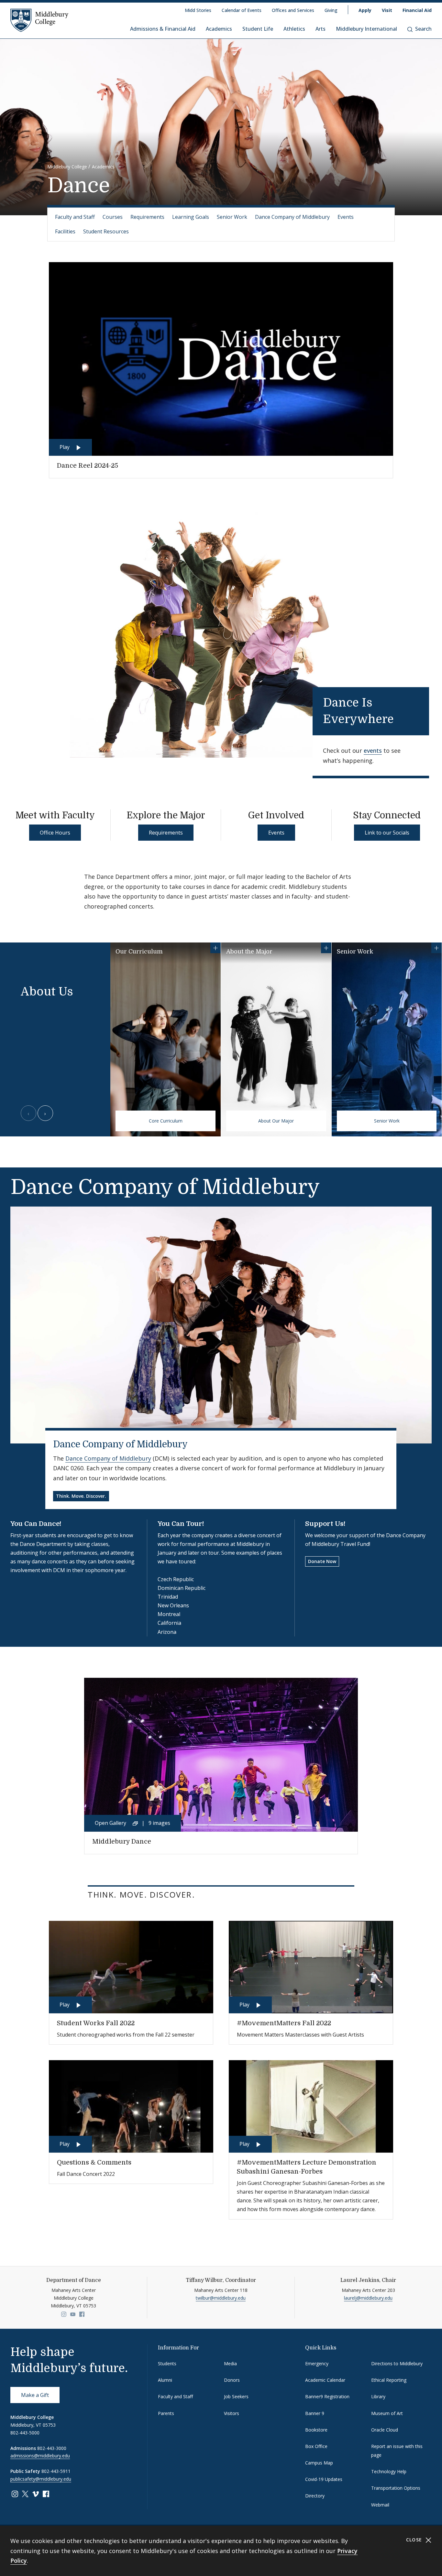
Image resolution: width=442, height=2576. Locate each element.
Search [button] (423, 29)
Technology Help (389, 2471)
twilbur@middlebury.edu (221, 2298)
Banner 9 (315, 2413)
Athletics (294, 29)
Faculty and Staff (75, 217)
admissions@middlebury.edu (40, 2456)
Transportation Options (396, 2488)
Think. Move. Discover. (81, 1496)
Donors (232, 2380)
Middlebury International (366, 29)
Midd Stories (198, 10)
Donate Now (322, 1561)
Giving (331, 10)
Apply (365, 10)
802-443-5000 (25, 2433)
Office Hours (55, 833)
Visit (387, 10)
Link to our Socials (387, 833)
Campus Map (319, 2463)
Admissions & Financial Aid (163, 29)
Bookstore (316, 2430)
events (373, 750)
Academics (219, 29)
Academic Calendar (325, 2380)
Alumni (165, 2380)
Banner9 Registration (327, 2396)
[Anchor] (405, 718)
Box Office (316, 2446)
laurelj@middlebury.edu (368, 2298)
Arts (320, 29)
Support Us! (325, 1524)
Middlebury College (67, 167)
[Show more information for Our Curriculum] (215, 948)
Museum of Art (387, 2413)
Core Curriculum (166, 1121)
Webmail (380, 2505)
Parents (166, 2413)
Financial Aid (417, 10)
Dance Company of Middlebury (292, 217)
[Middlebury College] (39, 20)
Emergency (317, 2363)
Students (167, 2363)
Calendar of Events (242, 10)
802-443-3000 (52, 2448)
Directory (315, 2496)
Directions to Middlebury (397, 2363)
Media (230, 2363)
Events (346, 217)
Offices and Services (293, 10)
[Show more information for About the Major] (326, 948)
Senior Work (232, 217)
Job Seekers (236, 2396)
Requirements (147, 217)
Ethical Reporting (389, 2380)
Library (378, 2396)
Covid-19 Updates (324, 2479)
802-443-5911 (56, 2471)
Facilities (65, 231)
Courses (113, 217)
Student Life (258, 29)
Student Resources (106, 231)
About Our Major (276, 1121)
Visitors (232, 2413)
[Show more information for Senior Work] (436, 948)
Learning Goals (191, 217)
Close (415, 2540)
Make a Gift (35, 2395)
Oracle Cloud (385, 2430)
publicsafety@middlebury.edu (41, 2479)
